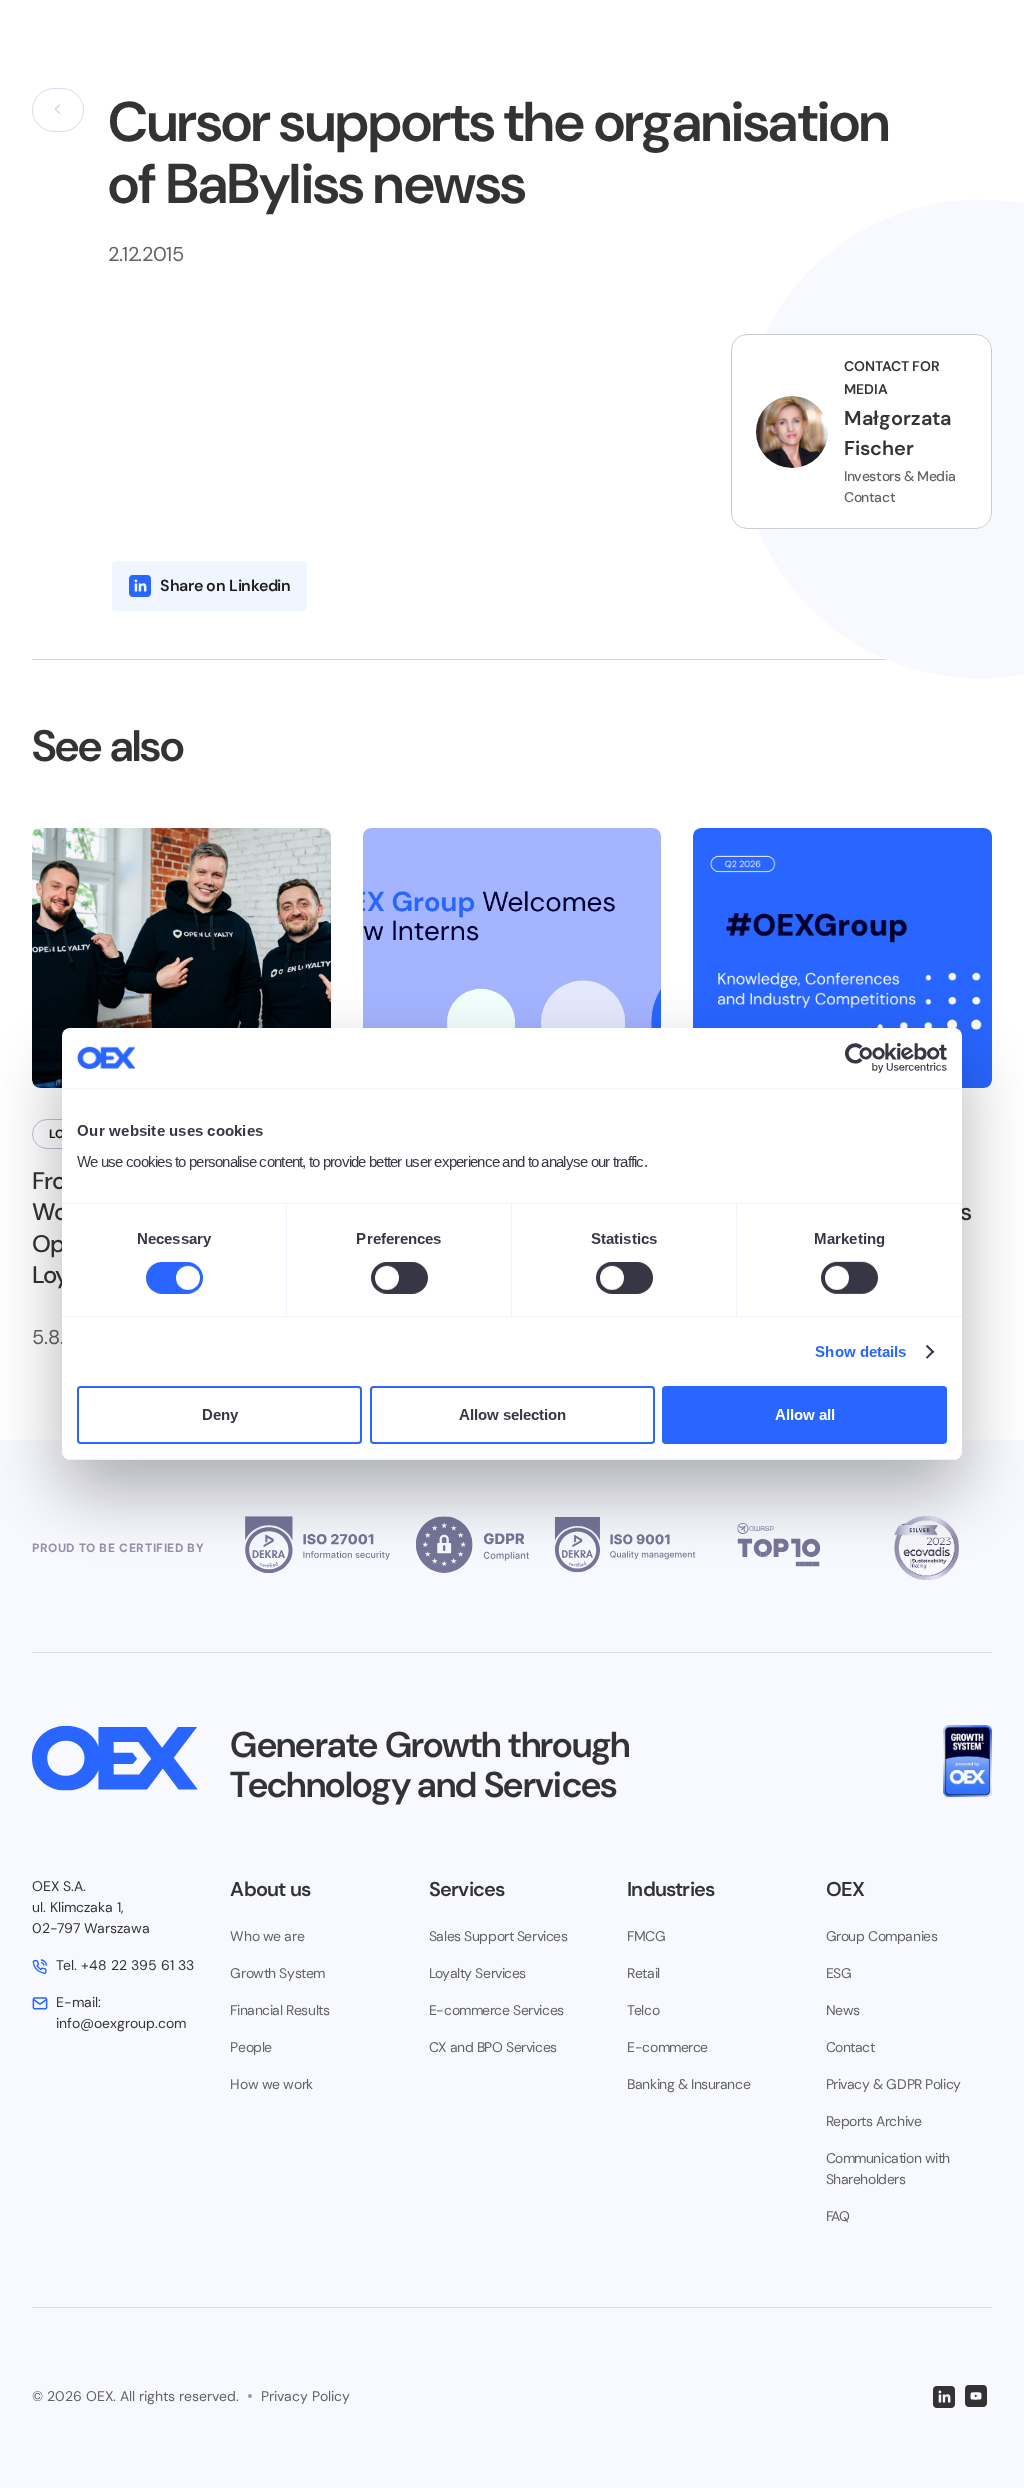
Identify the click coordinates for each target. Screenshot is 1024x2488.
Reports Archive (874, 2121)
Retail (643, 1973)
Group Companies (882, 1936)
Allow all (805, 1414)
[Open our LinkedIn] (944, 2396)
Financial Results (279, 2010)
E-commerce (667, 2047)
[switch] (399, 1278)
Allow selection (512, 1414)
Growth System (277, 1973)
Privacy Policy (305, 2396)
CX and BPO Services (493, 2047)
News (843, 2010)
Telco (643, 2010)
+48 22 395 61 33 (125, 1965)
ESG (839, 1973)
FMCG (646, 1936)
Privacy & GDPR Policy (893, 2084)
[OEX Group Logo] (115, 1758)
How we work (271, 2084)
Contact (850, 2047)
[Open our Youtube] (976, 2396)
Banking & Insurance (688, 2084)
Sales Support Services (498, 1936)
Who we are (267, 1936)
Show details (860, 1351)
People (250, 2047)
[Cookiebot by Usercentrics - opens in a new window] (859, 1058)
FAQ (838, 2216)
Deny (220, 1414)
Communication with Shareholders (888, 2168)
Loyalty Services (477, 1973)
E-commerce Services (496, 2010)
